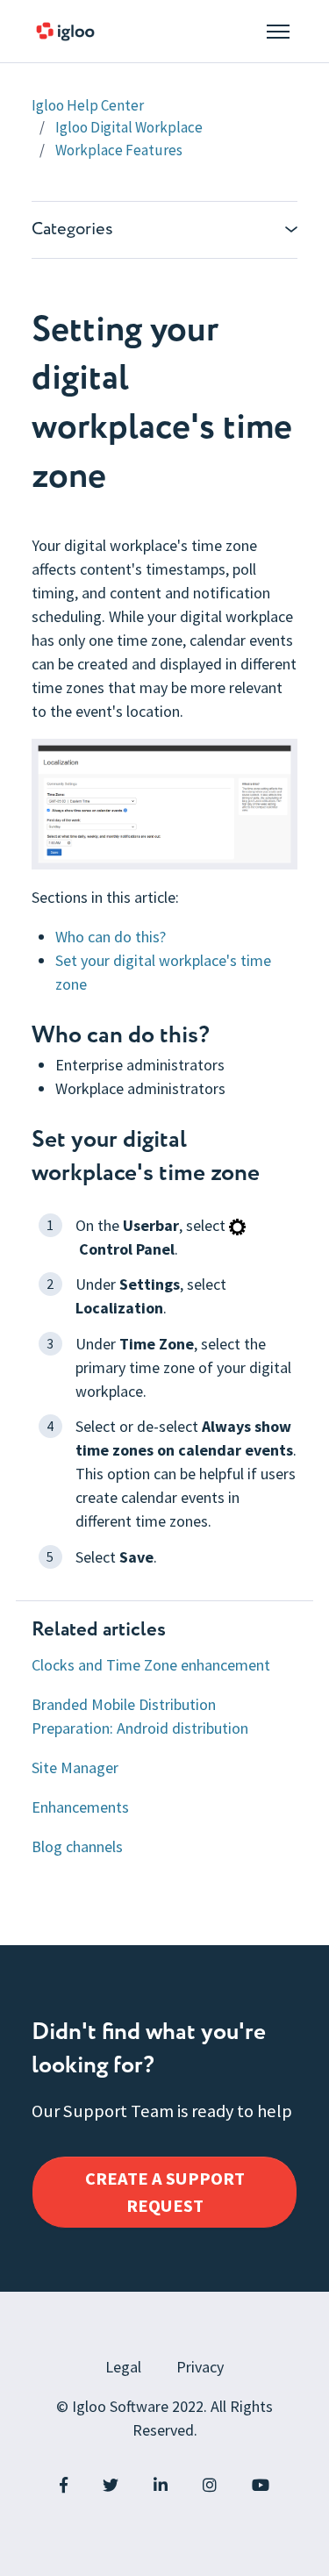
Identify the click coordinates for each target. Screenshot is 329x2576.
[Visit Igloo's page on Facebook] (64, 2485)
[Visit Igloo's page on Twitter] (111, 2485)
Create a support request (165, 2192)
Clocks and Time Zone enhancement (151, 1665)
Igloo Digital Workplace (129, 127)
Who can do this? (111, 937)
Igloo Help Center (88, 105)
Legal (123, 2367)
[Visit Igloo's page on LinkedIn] (161, 2485)
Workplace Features (119, 150)
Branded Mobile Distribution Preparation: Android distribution (140, 1716)
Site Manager (75, 1767)
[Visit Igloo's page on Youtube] (261, 2485)
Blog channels (77, 1846)
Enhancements (80, 1807)
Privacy (200, 2367)
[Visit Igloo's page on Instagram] (210, 2485)
